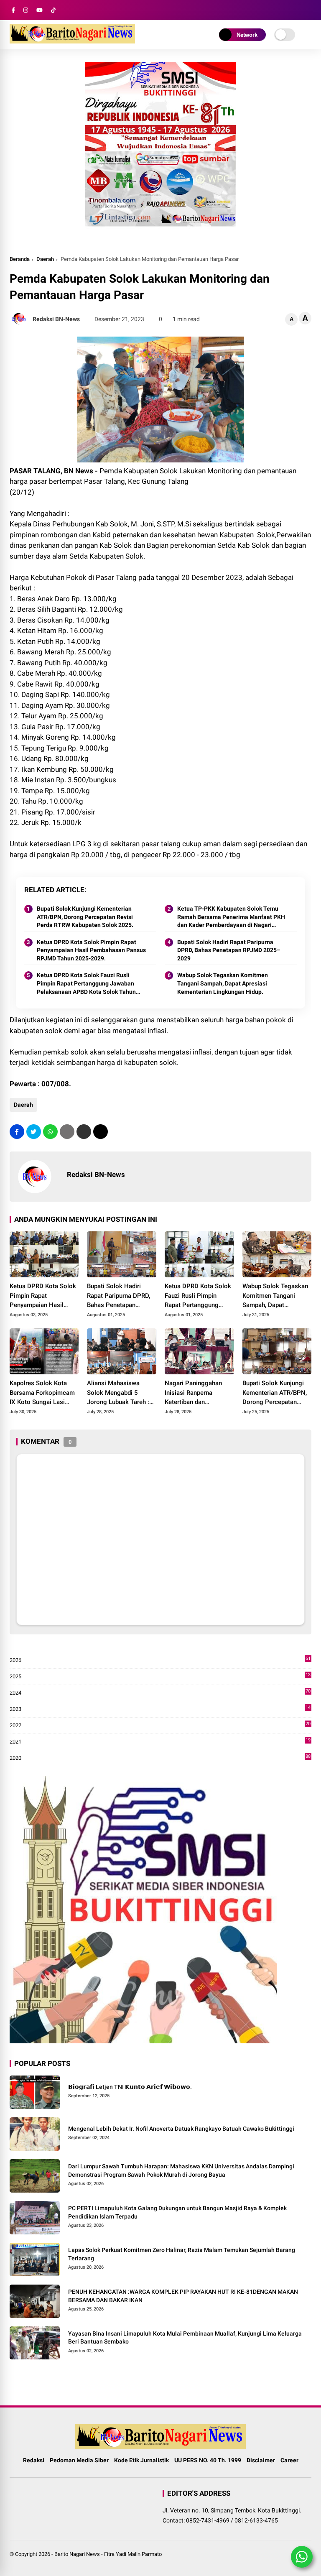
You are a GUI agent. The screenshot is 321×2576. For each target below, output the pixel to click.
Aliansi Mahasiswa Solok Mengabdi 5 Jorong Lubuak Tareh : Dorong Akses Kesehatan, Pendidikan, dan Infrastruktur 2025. (119, 1393)
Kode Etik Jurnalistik (141, 2460)
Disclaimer (261, 2460)
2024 (160, 1693)
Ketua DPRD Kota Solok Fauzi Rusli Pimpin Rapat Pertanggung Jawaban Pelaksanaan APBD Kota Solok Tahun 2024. (86, 984)
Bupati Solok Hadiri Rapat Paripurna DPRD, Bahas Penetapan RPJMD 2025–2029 (229, 950)
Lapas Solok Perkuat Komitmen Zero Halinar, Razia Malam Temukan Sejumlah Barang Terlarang (182, 2254)
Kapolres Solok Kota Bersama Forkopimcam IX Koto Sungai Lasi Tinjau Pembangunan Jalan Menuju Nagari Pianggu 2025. (42, 1393)
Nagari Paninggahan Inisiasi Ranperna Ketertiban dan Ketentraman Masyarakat (193, 1393)
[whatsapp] (50, 1132)
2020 (160, 1758)
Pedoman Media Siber (79, 2460)
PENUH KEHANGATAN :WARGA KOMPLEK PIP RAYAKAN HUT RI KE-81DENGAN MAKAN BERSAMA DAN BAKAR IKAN (183, 2296)
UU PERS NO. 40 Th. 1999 (208, 2460)
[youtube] (39, 10)
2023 (160, 1709)
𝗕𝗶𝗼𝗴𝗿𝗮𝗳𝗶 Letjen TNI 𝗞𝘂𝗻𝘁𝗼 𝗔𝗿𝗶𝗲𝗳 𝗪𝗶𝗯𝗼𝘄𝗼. (130, 2087)
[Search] (308, 10)
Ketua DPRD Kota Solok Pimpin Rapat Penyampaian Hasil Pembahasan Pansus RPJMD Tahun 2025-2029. (91, 950)
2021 (160, 1742)
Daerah (45, 259)
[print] (67, 1132)
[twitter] (34, 1132)
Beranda (20, 259)
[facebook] (13, 10)
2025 (160, 1677)
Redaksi (34, 2460)
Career (289, 2460)
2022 (160, 1726)
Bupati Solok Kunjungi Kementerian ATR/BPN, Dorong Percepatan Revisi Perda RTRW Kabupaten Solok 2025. (85, 917)
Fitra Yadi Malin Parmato (133, 2554)
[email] (84, 1132)
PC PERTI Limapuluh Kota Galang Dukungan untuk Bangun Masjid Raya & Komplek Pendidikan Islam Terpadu (177, 2212)
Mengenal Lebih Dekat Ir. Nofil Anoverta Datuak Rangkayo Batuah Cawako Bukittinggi (181, 2129)
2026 (160, 1661)
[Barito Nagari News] (72, 41)
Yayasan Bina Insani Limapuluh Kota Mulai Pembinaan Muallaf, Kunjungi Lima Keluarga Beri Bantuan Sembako (185, 2338)
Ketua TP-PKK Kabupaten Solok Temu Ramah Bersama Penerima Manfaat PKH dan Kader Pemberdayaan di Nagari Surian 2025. (231, 917)
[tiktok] (53, 10)
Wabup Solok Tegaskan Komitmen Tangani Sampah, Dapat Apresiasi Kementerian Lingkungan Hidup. (223, 983)
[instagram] (26, 10)
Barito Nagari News (77, 2554)
